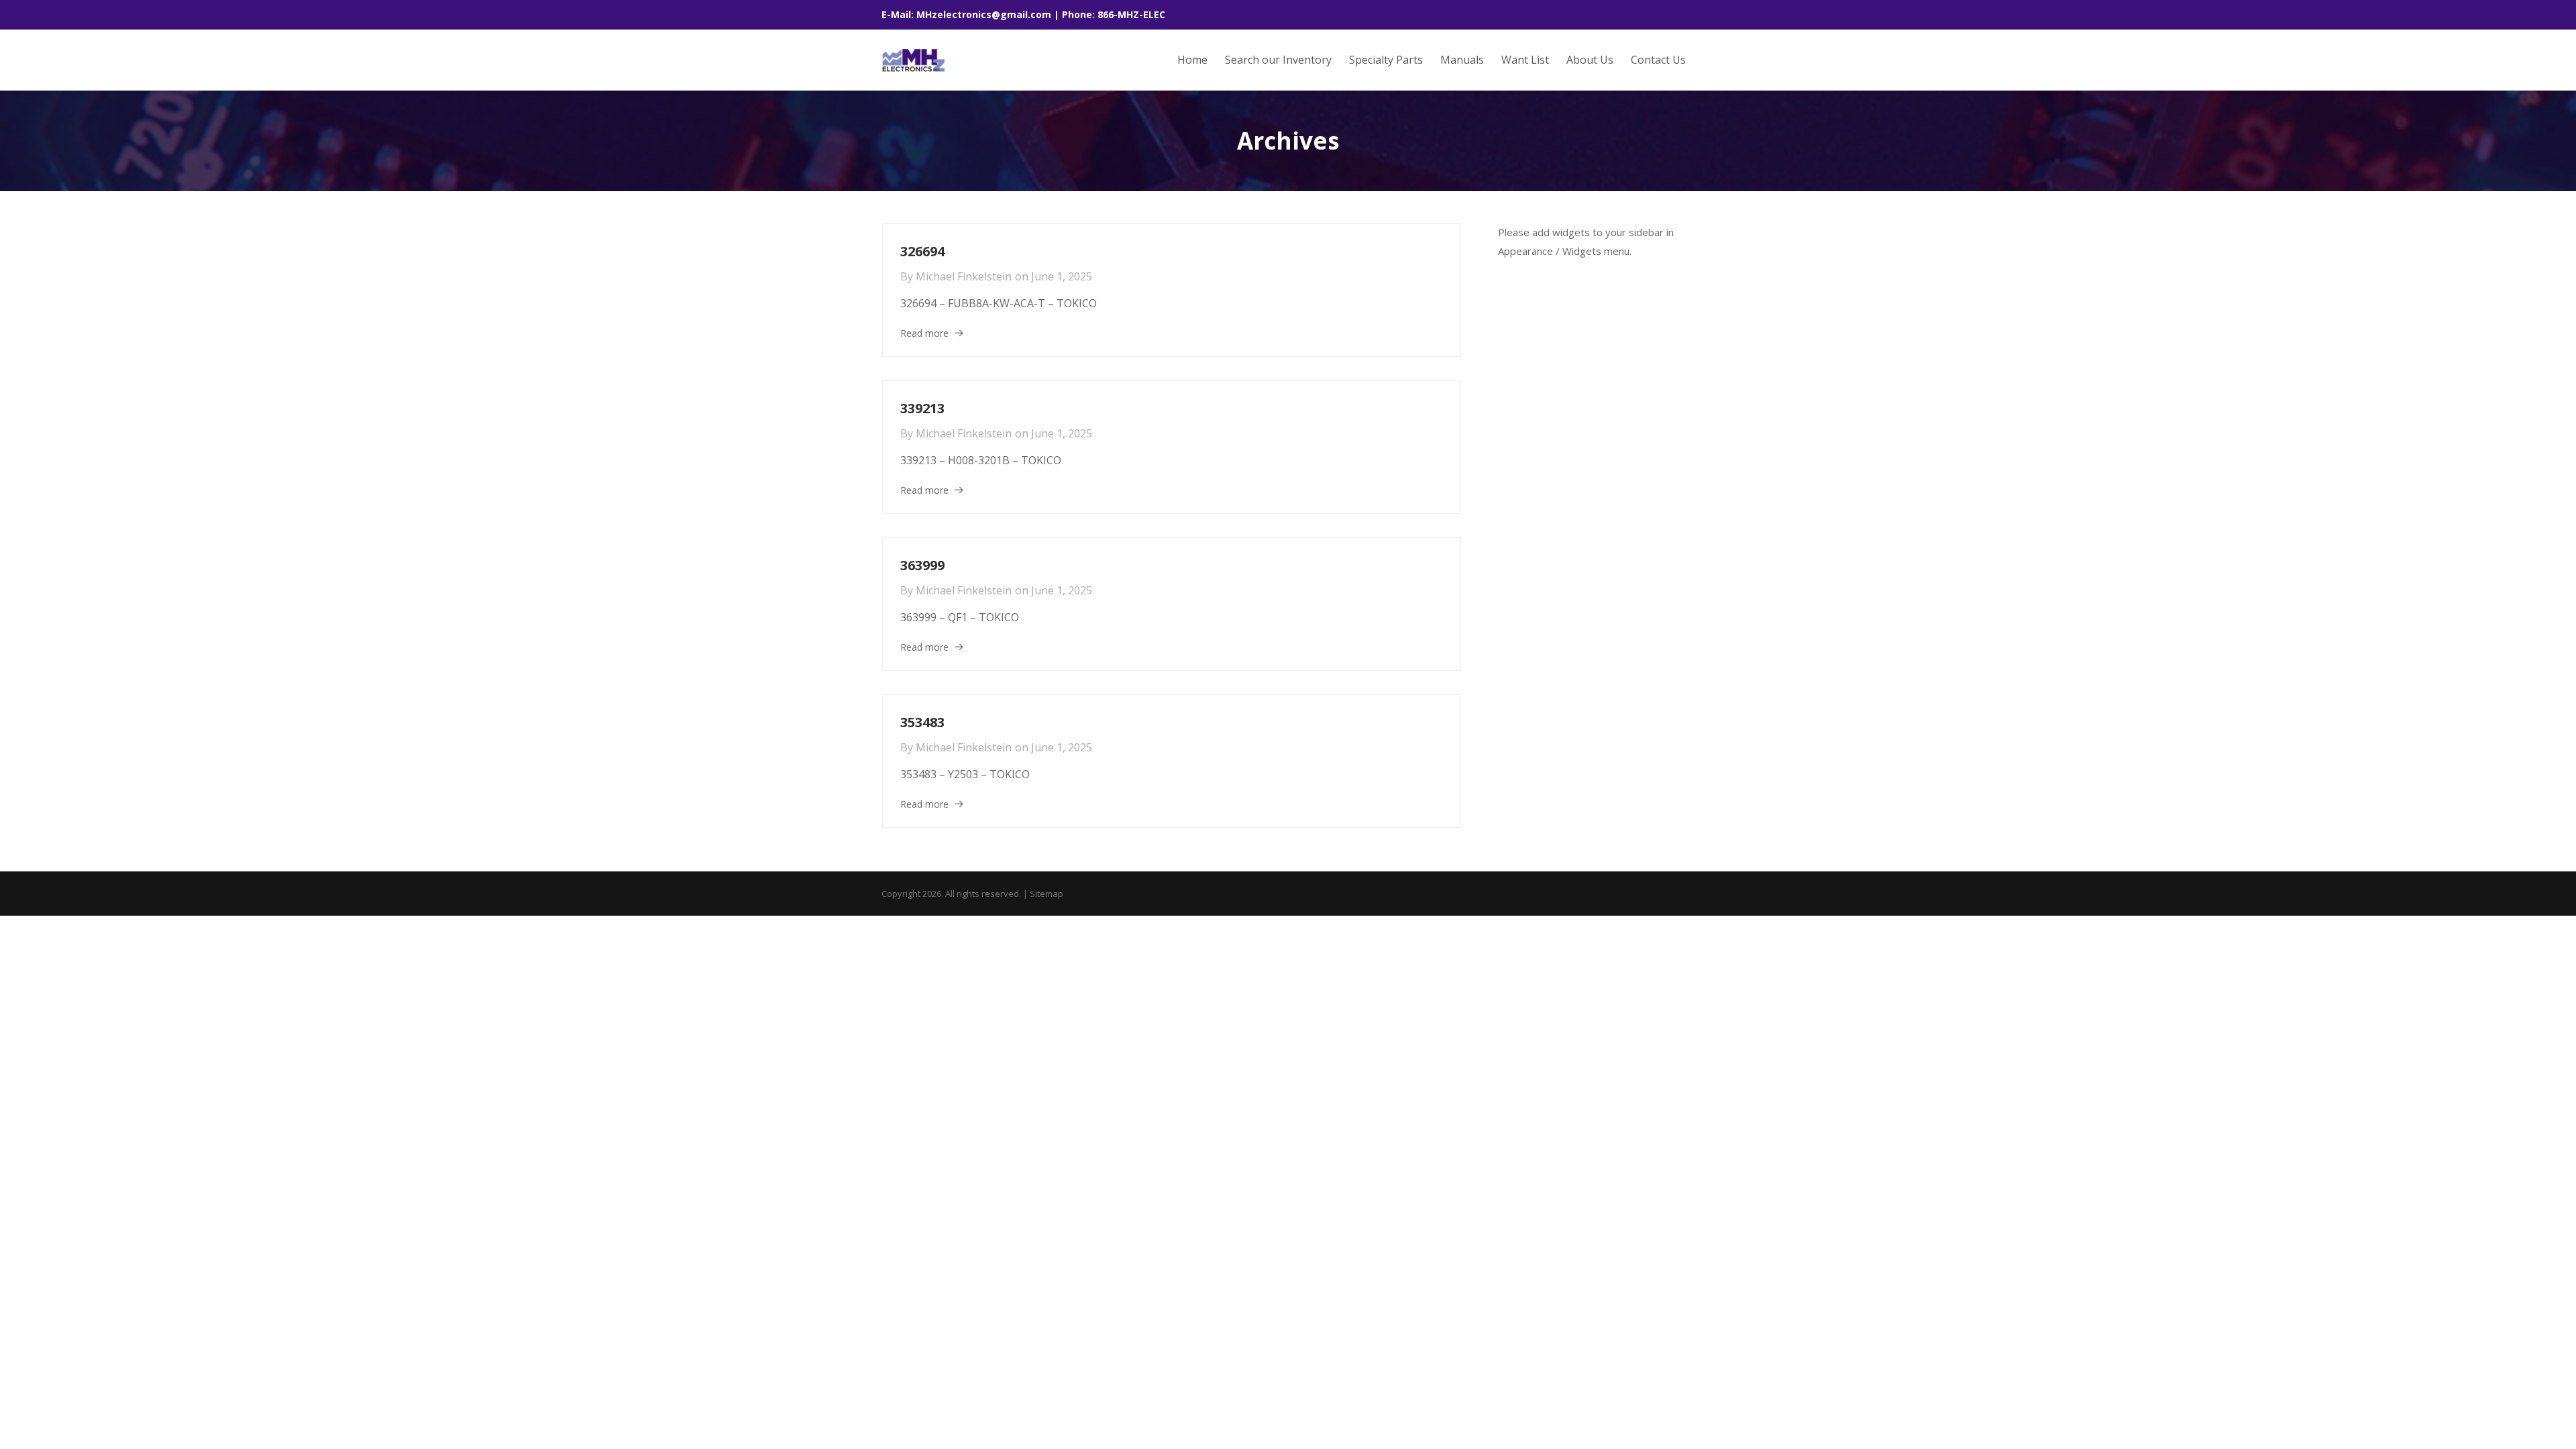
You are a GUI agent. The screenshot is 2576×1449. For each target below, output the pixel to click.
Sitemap (1046, 894)
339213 (922, 408)
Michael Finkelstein (964, 276)
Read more (924, 333)
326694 (922, 251)
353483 (922, 722)
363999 (922, 565)
